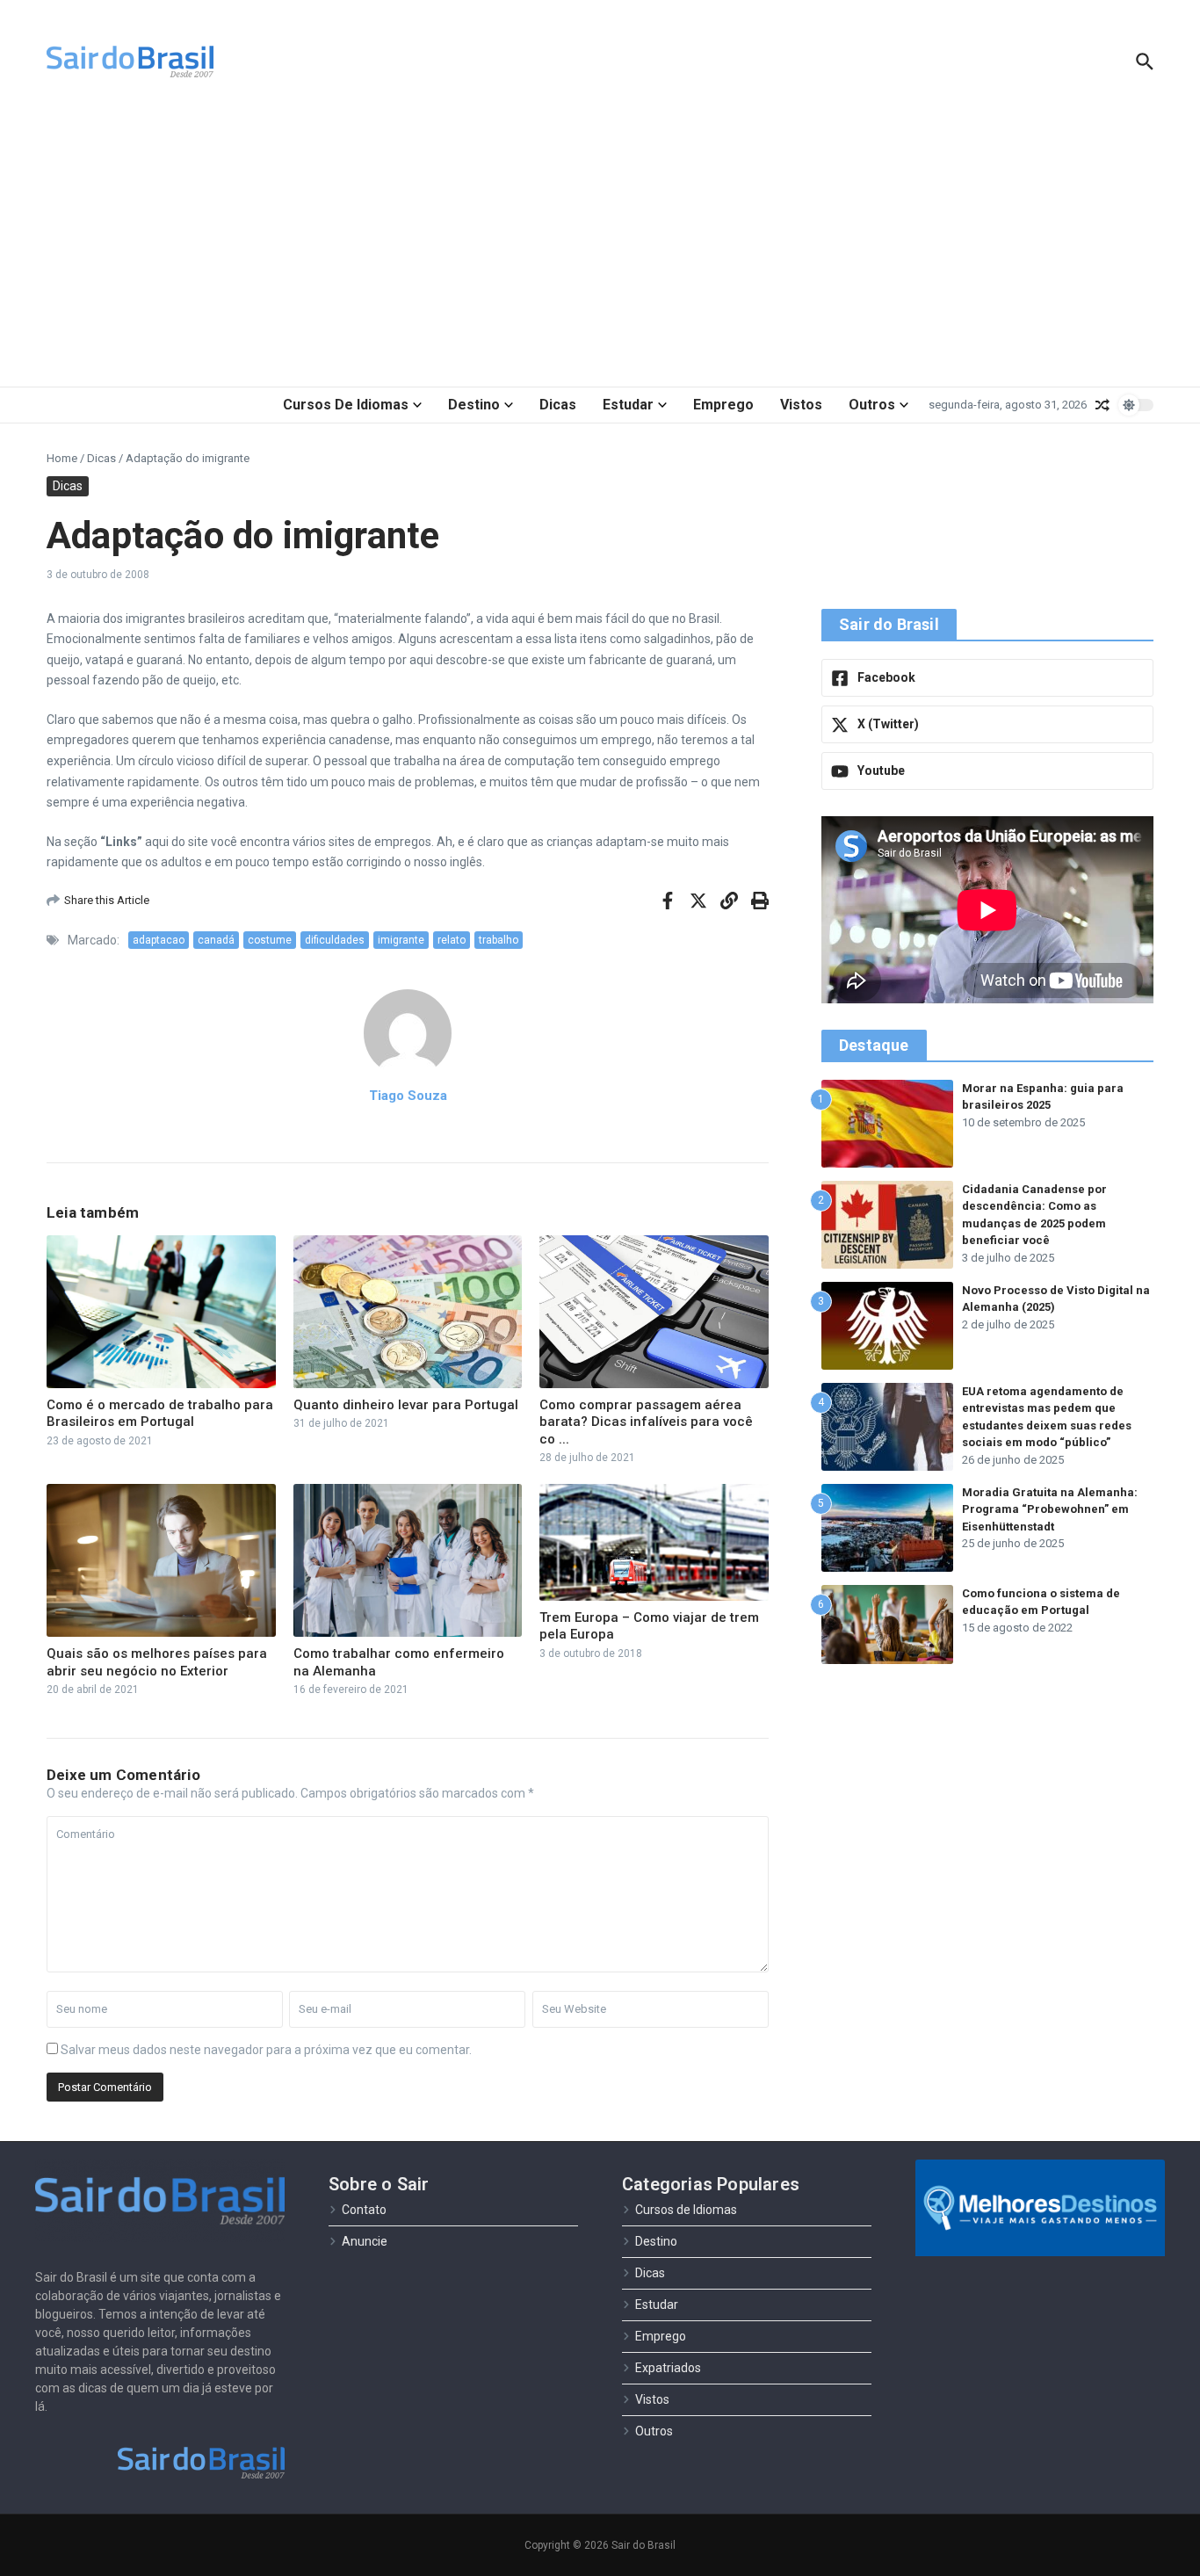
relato (452, 940)
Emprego (723, 405)
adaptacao (159, 940)
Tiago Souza (408, 1096)
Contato (364, 2210)
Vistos (801, 405)
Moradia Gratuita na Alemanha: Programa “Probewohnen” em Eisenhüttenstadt (1050, 1509)
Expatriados (668, 2368)
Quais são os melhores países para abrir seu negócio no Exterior (157, 1662)
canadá (216, 940)
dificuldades (335, 940)
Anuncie (365, 2241)
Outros (872, 405)
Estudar (628, 405)
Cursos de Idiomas (346, 405)
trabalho (499, 940)
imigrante (401, 940)
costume (270, 940)
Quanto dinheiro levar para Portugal (406, 1405)
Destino (474, 405)
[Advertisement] (600, 246)
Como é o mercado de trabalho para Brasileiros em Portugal (160, 1414)
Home (62, 458)
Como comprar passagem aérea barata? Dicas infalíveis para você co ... (646, 1422)
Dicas (558, 405)
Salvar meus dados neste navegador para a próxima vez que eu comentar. (266, 2050)
